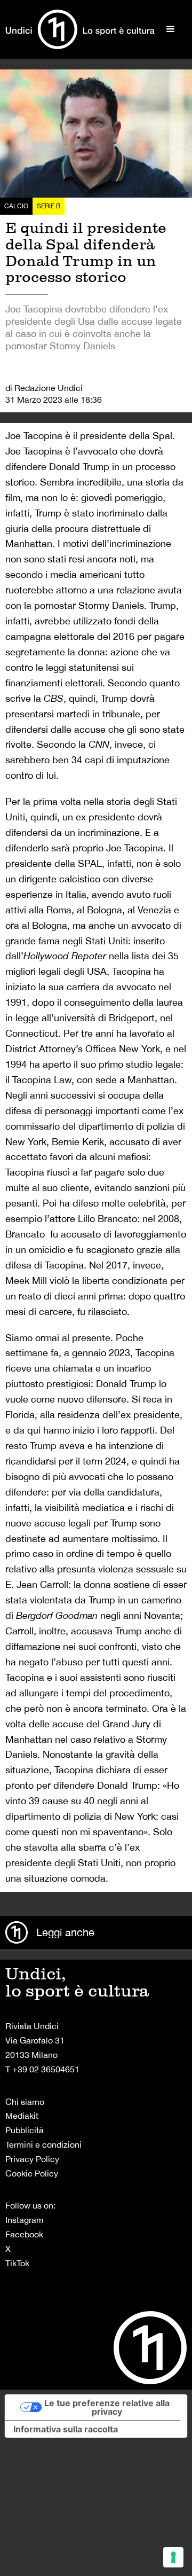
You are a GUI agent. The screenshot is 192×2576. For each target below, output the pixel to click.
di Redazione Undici (44, 388)
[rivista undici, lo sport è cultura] (80, 29)
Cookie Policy (32, 2173)
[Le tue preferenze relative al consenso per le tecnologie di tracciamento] (173, 2557)
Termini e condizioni (43, 2144)
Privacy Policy (32, 2159)
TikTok (17, 2263)
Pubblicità (25, 2130)
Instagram (25, 2220)
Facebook (24, 2234)
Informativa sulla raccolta (66, 2429)
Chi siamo (25, 2102)
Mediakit (22, 2116)
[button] (171, 29)
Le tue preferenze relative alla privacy (107, 2407)
